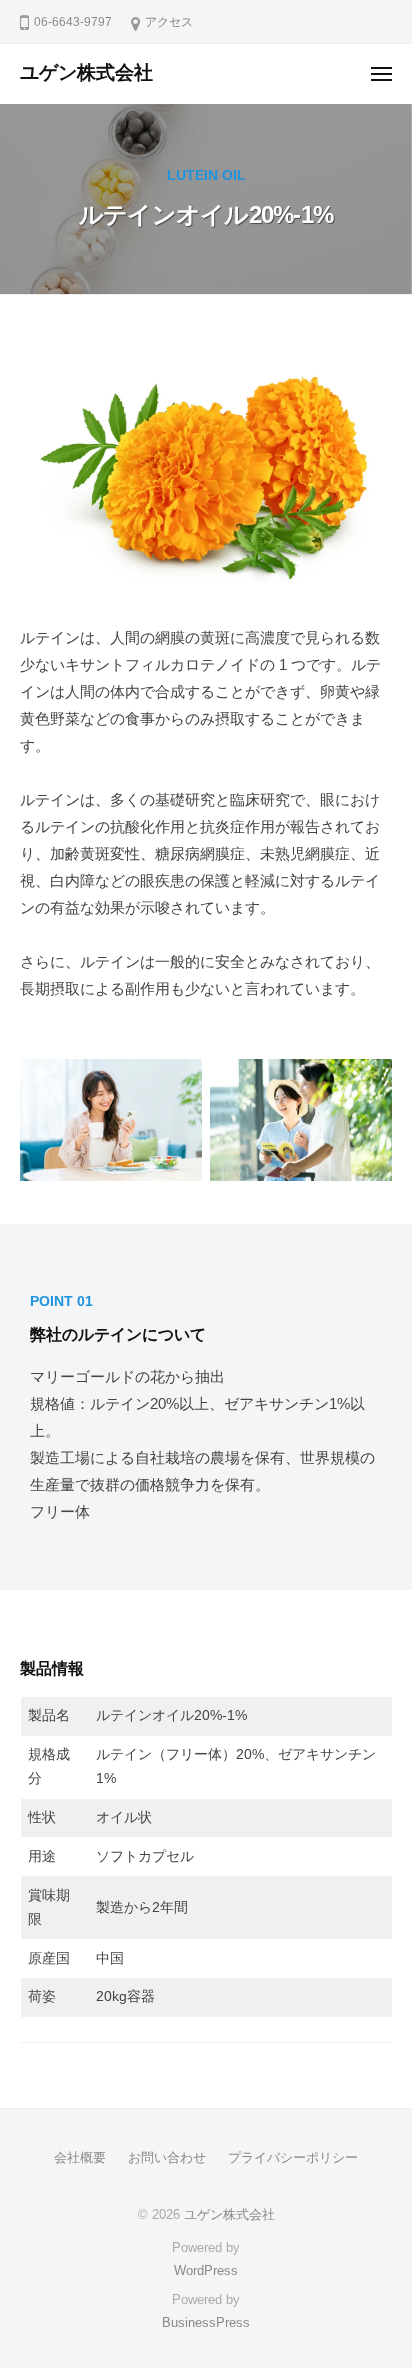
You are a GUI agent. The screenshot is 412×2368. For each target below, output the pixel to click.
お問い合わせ (167, 2157)
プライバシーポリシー (293, 2157)
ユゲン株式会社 (86, 72)
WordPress (206, 2270)
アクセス (169, 22)
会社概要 (80, 2157)
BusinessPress (206, 2322)
